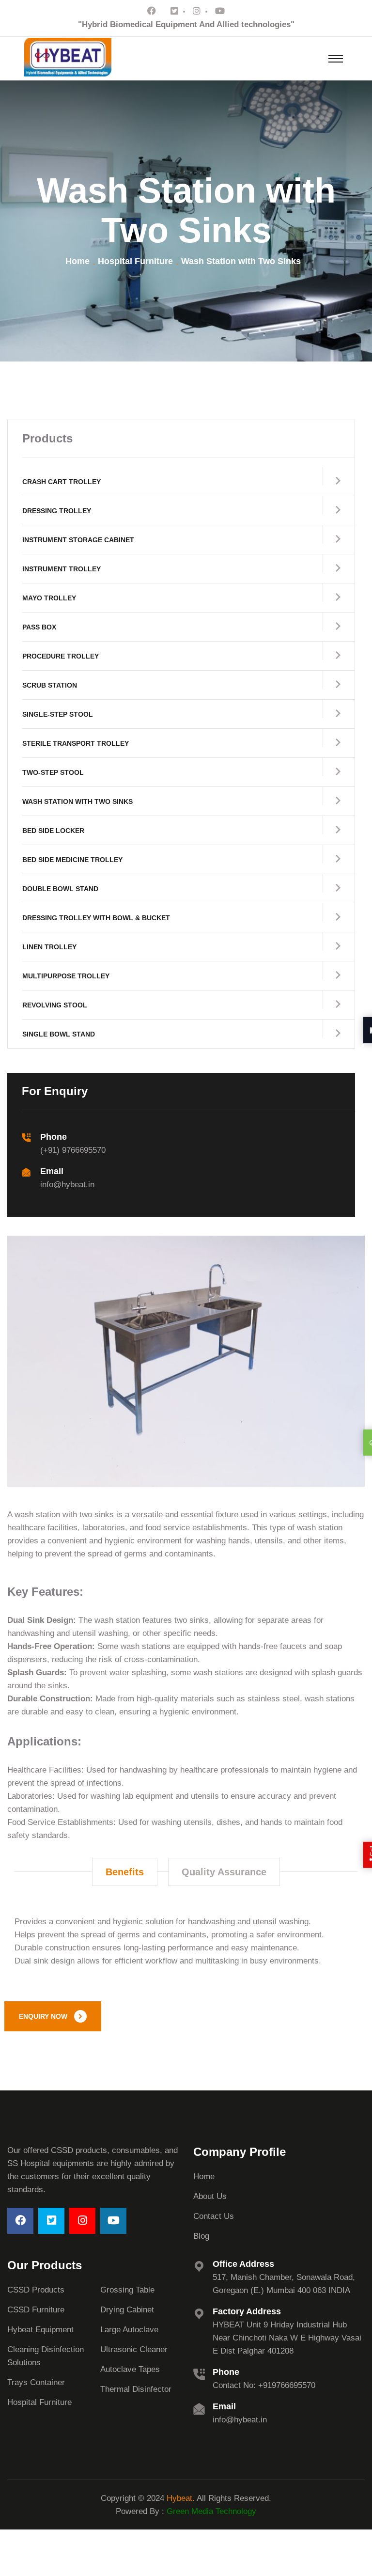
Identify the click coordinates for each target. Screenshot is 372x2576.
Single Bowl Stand (59, 1034)
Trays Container (36, 2382)
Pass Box (39, 627)
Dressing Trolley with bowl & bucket (96, 918)
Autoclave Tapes (130, 2369)
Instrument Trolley (62, 569)
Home (77, 261)
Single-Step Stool (58, 714)
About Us (210, 2196)
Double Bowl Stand (60, 889)
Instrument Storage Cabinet (78, 540)
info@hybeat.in (67, 1185)
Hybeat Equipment (40, 2330)
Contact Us (214, 2216)
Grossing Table (127, 2290)
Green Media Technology (210, 2511)
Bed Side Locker (53, 831)
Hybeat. (181, 2498)
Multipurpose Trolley (66, 976)
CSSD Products (36, 2290)
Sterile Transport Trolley (76, 743)
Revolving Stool (55, 1005)
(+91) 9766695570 (73, 1150)
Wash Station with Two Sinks (77, 801)
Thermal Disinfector (136, 2389)
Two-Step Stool (53, 772)
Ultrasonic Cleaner (134, 2349)
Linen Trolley (49, 947)
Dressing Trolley (57, 511)
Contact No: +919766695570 (264, 2385)
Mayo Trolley (49, 598)
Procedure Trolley (61, 656)
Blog (201, 2236)
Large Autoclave (129, 2330)
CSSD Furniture (36, 2310)
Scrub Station (50, 685)
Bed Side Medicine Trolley (72, 860)
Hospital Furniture (135, 261)
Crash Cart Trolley (62, 482)
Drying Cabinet (127, 2310)
